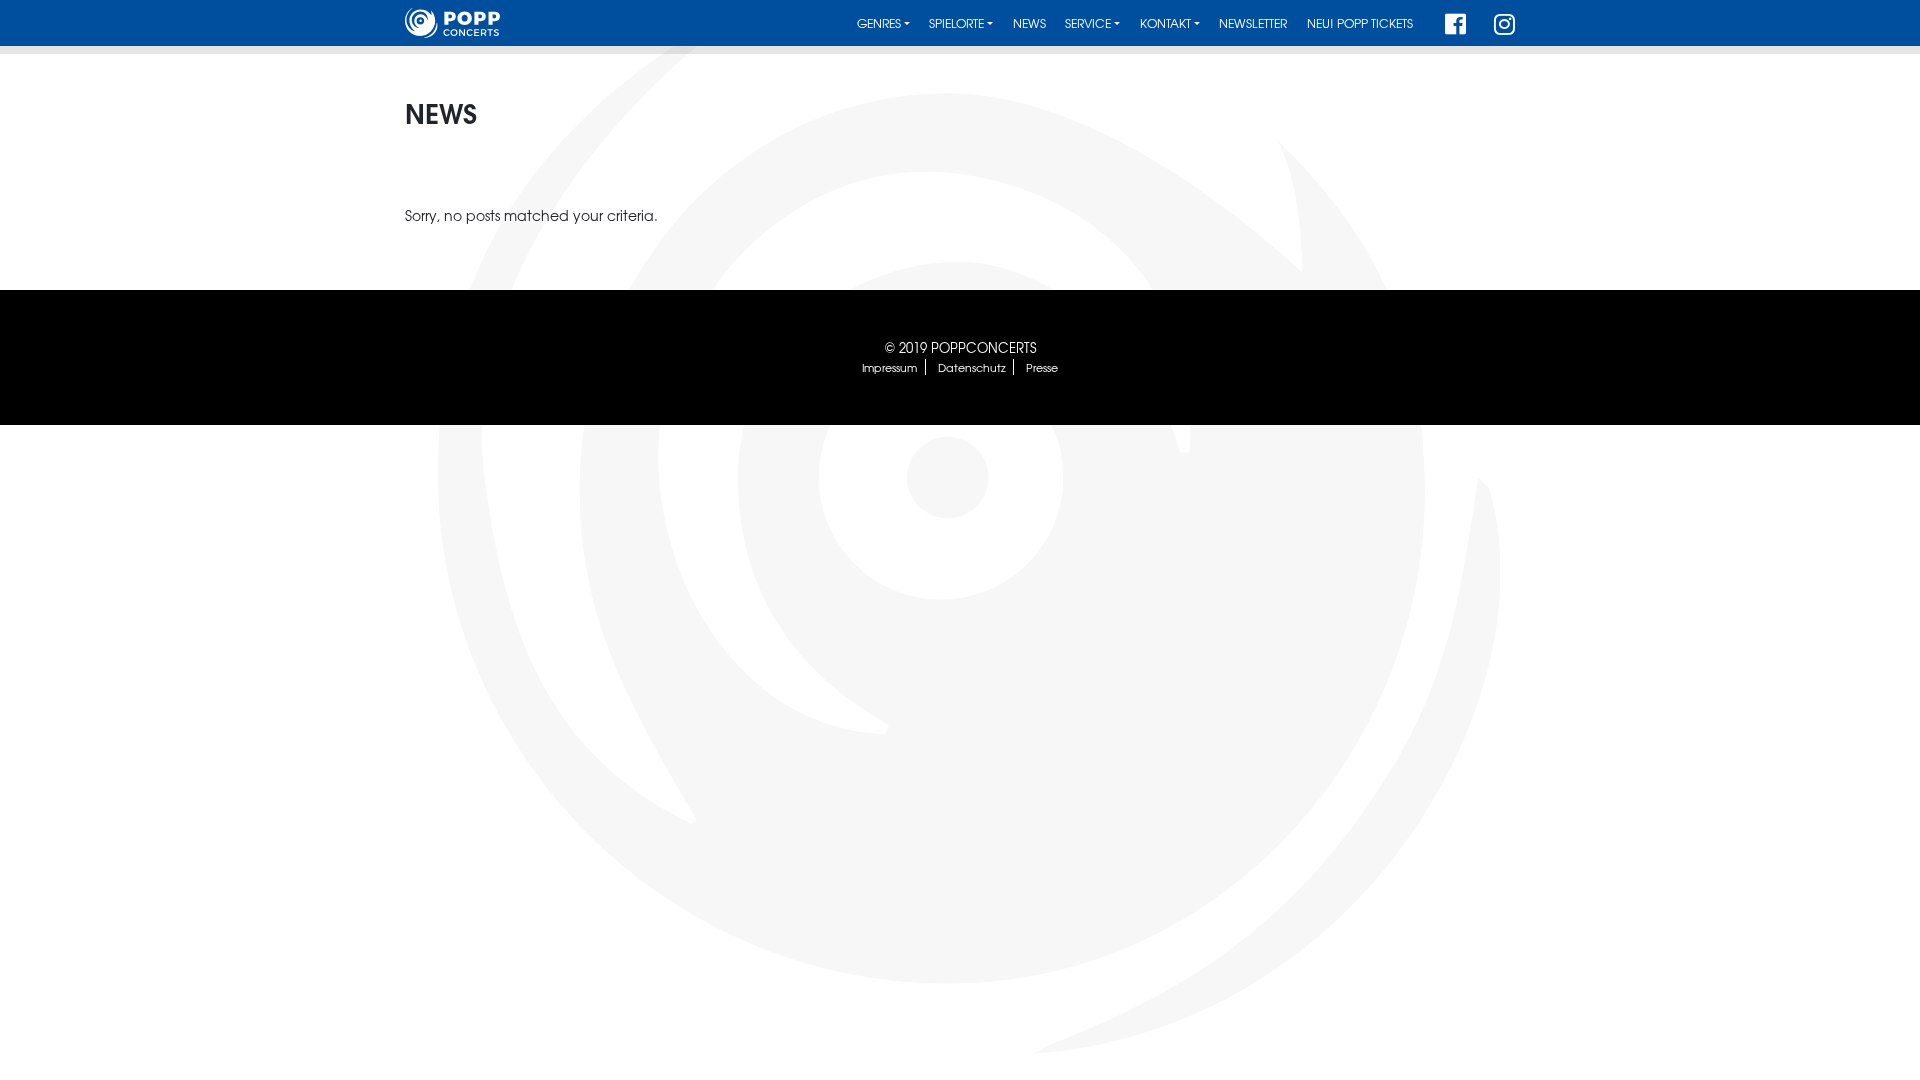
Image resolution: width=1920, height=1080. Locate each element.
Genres (879, 23)
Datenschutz (972, 367)
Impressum (889, 367)
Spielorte (956, 23)
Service (1088, 23)
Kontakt (1165, 23)
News (1029, 23)
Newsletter (1253, 23)
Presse (1042, 367)
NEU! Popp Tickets (1360, 23)
